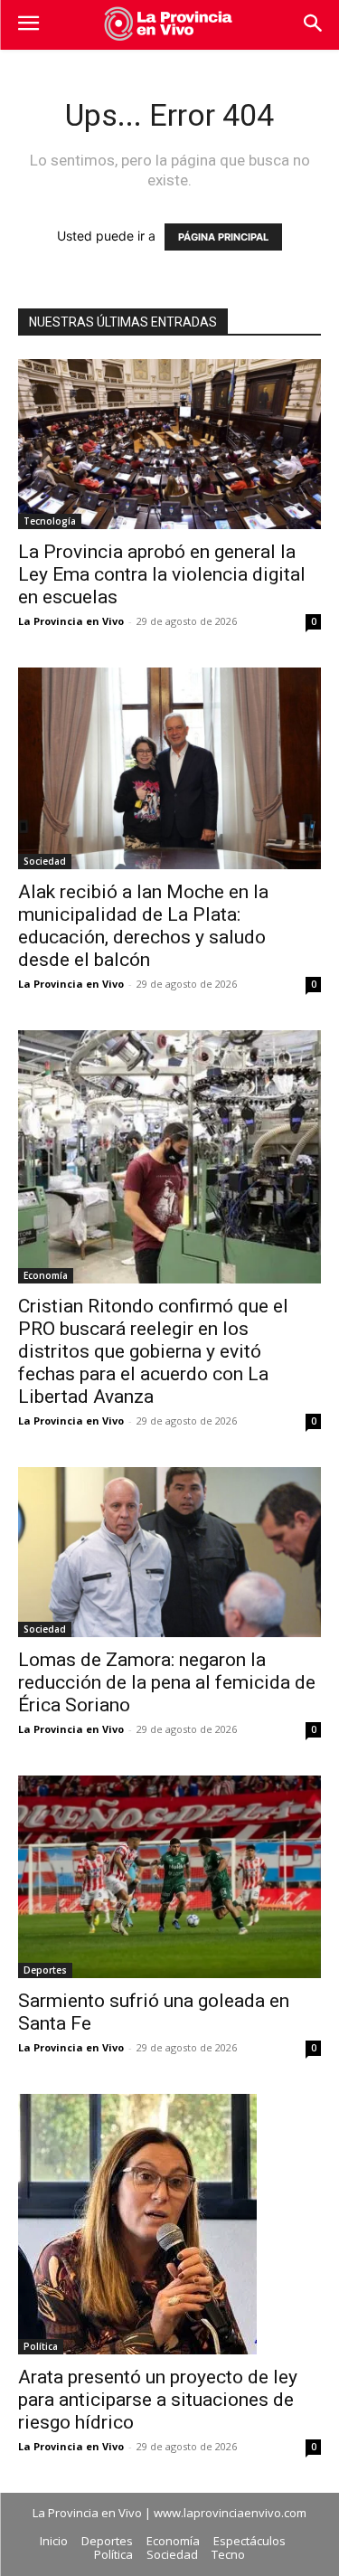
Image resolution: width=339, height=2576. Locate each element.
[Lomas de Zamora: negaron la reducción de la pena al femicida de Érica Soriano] (169, 1552)
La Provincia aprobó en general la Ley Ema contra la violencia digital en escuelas (162, 574)
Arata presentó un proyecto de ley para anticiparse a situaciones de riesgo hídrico (158, 2400)
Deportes (45, 1970)
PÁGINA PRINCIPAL (223, 237)
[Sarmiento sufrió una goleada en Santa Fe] (169, 1876)
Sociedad (45, 861)
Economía (46, 1275)
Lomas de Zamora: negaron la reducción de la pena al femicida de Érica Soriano (167, 1682)
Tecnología (50, 521)
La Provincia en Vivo (71, 621)
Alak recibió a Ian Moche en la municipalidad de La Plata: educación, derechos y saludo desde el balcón (143, 926)
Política (41, 2346)
